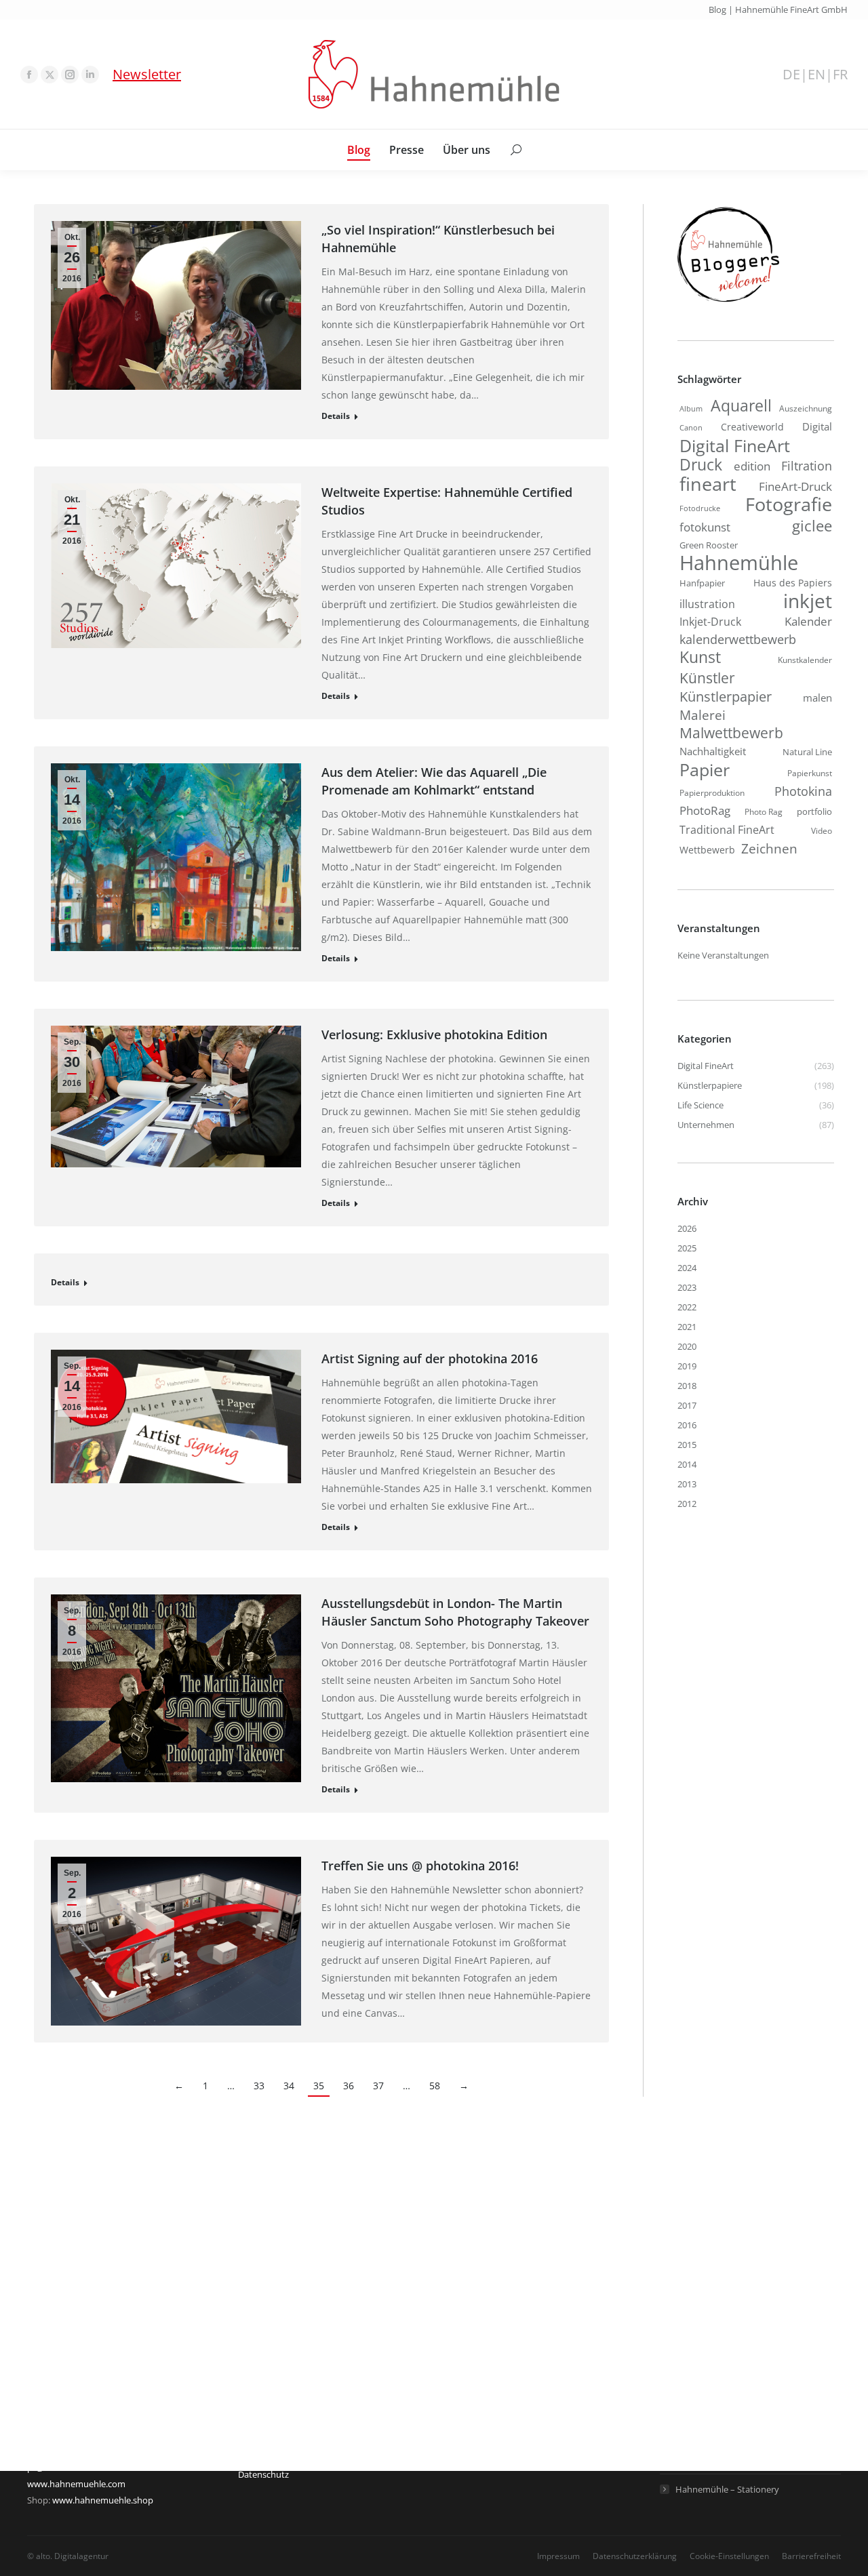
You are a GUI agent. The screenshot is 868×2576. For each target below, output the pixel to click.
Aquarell (741, 406)
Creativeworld (752, 427)
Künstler (707, 678)
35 (319, 2086)
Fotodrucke (700, 508)
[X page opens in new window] (50, 75)
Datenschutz (263, 2474)
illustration (707, 604)
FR (840, 75)
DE (791, 75)
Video (822, 831)
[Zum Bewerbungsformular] (728, 302)
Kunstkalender (805, 660)
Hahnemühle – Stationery (727, 2489)
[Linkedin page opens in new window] (90, 75)
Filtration (807, 466)
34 (289, 2086)
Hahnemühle (739, 563)
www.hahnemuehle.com (76, 2484)
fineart (708, 484)
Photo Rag (764, 812)
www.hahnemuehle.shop (103, 2500)
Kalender (808, 621)
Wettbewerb (707, 850)
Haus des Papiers (793, 583)
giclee (812, 526)
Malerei (703, 715)
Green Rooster (709, 545)
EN (816, 75)
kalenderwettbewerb (738, 639)
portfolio (814, 811)
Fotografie (789, 504)
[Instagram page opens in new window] (70, 75)
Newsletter (147, 74)
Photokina (803, 791)
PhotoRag (705, 810)
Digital (817, 426)
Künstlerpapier (726, 696)
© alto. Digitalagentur (68, 2556)
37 (378, 2086)
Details (336, 416)
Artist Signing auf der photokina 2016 (430, 1359)
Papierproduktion (712, 793)
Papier (705, 769)
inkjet (808, 601)
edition (752, 466)
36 (349, 2086)
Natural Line (807, 752)
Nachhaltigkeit (713, 751)
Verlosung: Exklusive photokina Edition (434, 1034)
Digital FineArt (735, 445)
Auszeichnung (806, 408)
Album (691, 409)
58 (435, 2086)
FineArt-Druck (795, 486)
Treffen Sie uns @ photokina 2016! (420, 1866)
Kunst (700, 657)
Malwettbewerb (731, 733)
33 (259, 2086)
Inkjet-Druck (710, 621)
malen (817, 698)
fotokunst (705, 527)
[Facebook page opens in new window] (29, 75)
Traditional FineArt (727, 830)
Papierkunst (810, 773)
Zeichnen (769, 849)
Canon (691, 427)
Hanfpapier (702, 583)
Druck (701, 465)
